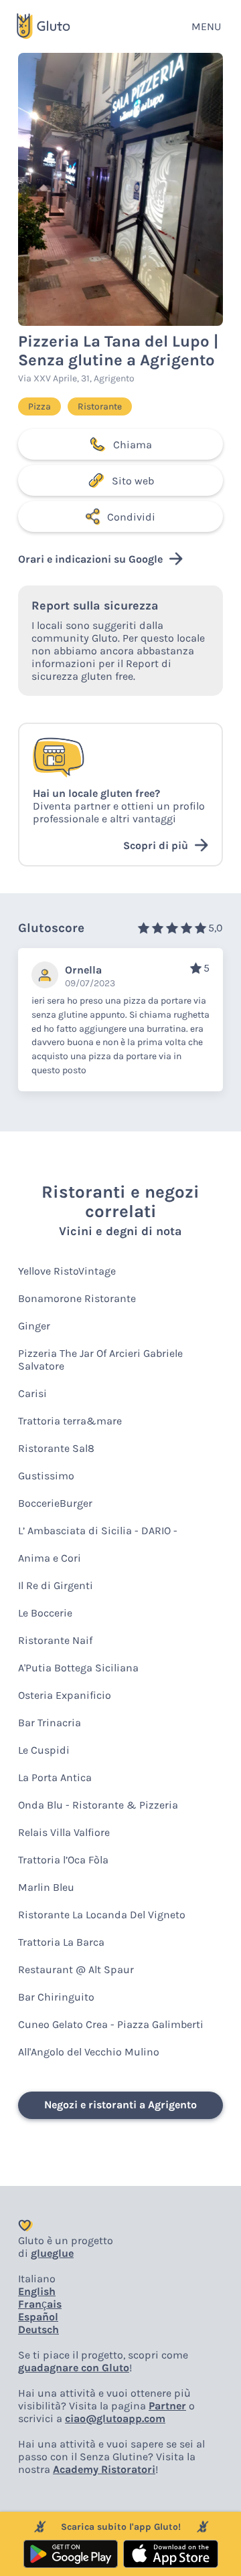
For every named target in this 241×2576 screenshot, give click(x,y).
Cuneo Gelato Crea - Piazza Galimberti (111, 2024)
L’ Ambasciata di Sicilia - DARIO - (98, 1531)
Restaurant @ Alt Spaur (76, 1969)
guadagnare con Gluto (74, 2368)
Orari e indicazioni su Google (90, 559)
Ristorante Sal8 (56, 1448)
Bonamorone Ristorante (77, 1298)
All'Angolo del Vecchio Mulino (89, 2052)
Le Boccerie (45, 1613)
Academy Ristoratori (104, 2469)
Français (40, 2304)
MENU (206, 26)
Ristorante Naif (55, 1640)
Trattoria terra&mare (70, 1421)
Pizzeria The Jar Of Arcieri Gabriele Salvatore (100, 1360)
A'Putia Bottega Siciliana (78, 1668)
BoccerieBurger (55, 1503)
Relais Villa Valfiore (64, 1832)
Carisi (32, 1393)
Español (38, 2317)
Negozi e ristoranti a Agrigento (120, 2105)
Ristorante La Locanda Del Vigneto (102, 1915)
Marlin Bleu (46, 1887)
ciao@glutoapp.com (115, 2418)
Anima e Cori (50, 1558)
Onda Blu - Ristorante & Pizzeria (98, 1805)
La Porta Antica (55, 1777)
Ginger (34, 1326)
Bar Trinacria (50, 1723)
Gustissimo (46, 1476)
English (37, 2291)
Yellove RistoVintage (67, 1271)
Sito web (133, 481)
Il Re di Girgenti (56, 1585)
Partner (167, 2406)
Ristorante (100, 406)
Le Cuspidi (44, 1750)
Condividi (131, 517)
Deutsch (38, 2329)
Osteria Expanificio (65, 1695)
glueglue (52, 2253)
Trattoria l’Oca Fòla (63, 1860)
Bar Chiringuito (56, 1997)
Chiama (133, 445)
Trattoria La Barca (61, 1942)
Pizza (39, 406)
